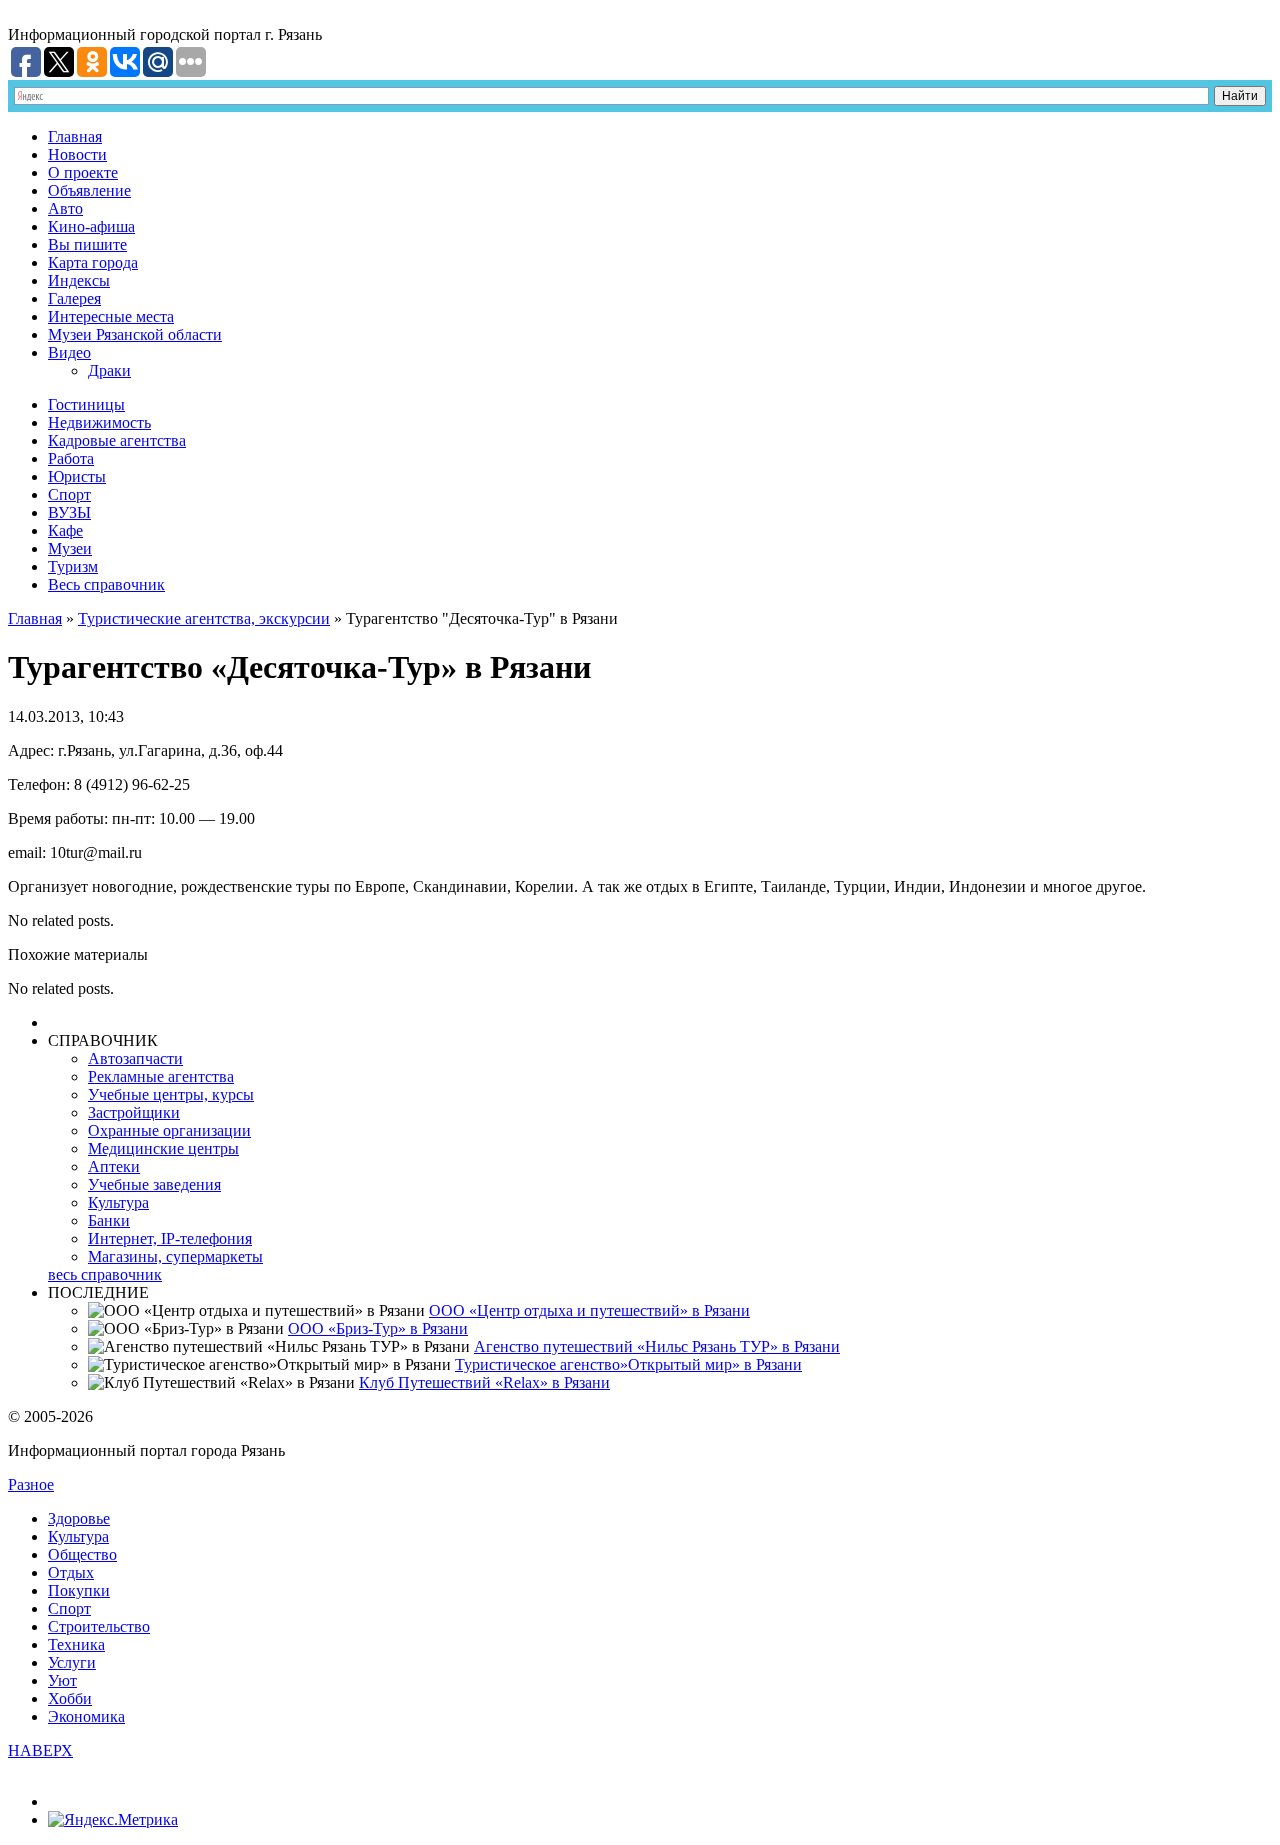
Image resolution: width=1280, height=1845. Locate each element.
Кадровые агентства (117, 440)
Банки (109, 1220)
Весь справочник (106, 584)
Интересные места (111, 316)
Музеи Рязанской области (135, 334)
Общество (82, 1554)
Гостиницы (86, 404)
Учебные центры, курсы (171, 1094)
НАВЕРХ (40, 1750)
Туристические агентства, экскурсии (204, 618)
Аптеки (114, 1166)
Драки (109, 370)
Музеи (70, 548)
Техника (76, 1644)
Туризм (73, 566)
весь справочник (105, 1274)
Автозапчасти (135, 1058)
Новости (77, 154)
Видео (69, 352)
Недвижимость (99, 422)
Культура (118, 1202)
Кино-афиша (91, 226)
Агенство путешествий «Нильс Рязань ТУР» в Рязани (657, 1346)
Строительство (99, 1626)
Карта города (93, 262)
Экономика (86, 1716)
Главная (75, 136)
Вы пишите (87, 244)
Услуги (72, 1662)
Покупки (79, 1590)
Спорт (69, 494)
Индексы (79, 280)
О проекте (83, 172)
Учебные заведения (154, 1184)
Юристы (77, 476)
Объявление (89, 190)
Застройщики (134, 1112)
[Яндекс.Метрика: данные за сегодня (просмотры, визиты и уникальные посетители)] (113, 1820)
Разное (31, 1484)
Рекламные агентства (161, 1076)
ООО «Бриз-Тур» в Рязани (378, 1328)
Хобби (70, 1698)
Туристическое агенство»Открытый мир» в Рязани (628, 1364)
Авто (65, 208)
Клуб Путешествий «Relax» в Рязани (484, 1382)
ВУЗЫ (69, 512)
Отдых (71, 1572)
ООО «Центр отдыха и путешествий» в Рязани (589, 1310)
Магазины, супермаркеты (175, 1256)
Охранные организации (169, 1130)
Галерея (74, 298)
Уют (62, 1680)
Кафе (65, 530)
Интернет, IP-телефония (170, 1238)
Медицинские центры (163, 1148)
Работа (71, 458)
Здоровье (79, 1518)
